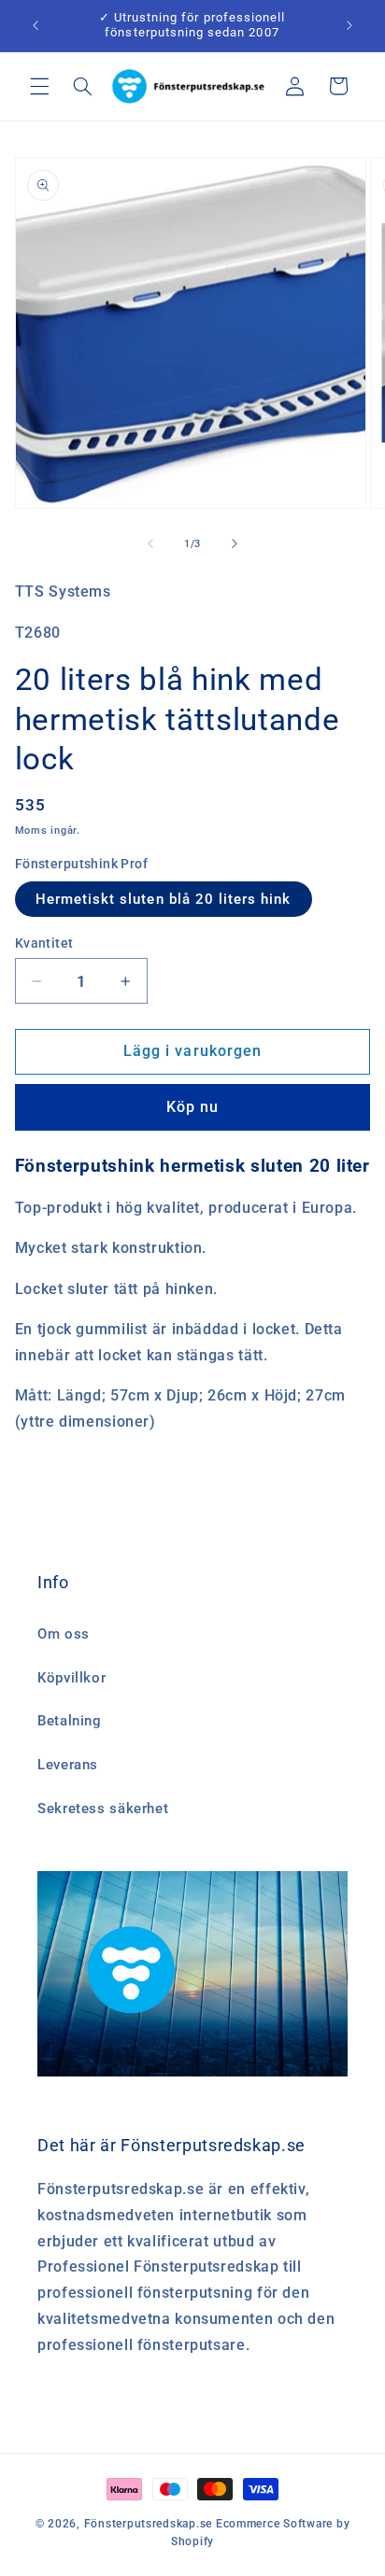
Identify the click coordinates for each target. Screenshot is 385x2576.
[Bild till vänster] (150, 543)
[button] (39, 86)
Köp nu (192, 1107)
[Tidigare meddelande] (36, 25)
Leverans (68, 1765)
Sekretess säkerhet (103, 1809)
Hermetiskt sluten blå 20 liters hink (164, 899)
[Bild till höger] (235, 543)
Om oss (64, 1634)
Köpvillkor (71, 1678)
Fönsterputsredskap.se (150, 2524)
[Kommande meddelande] (349, 25)
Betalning (70, 1721)
